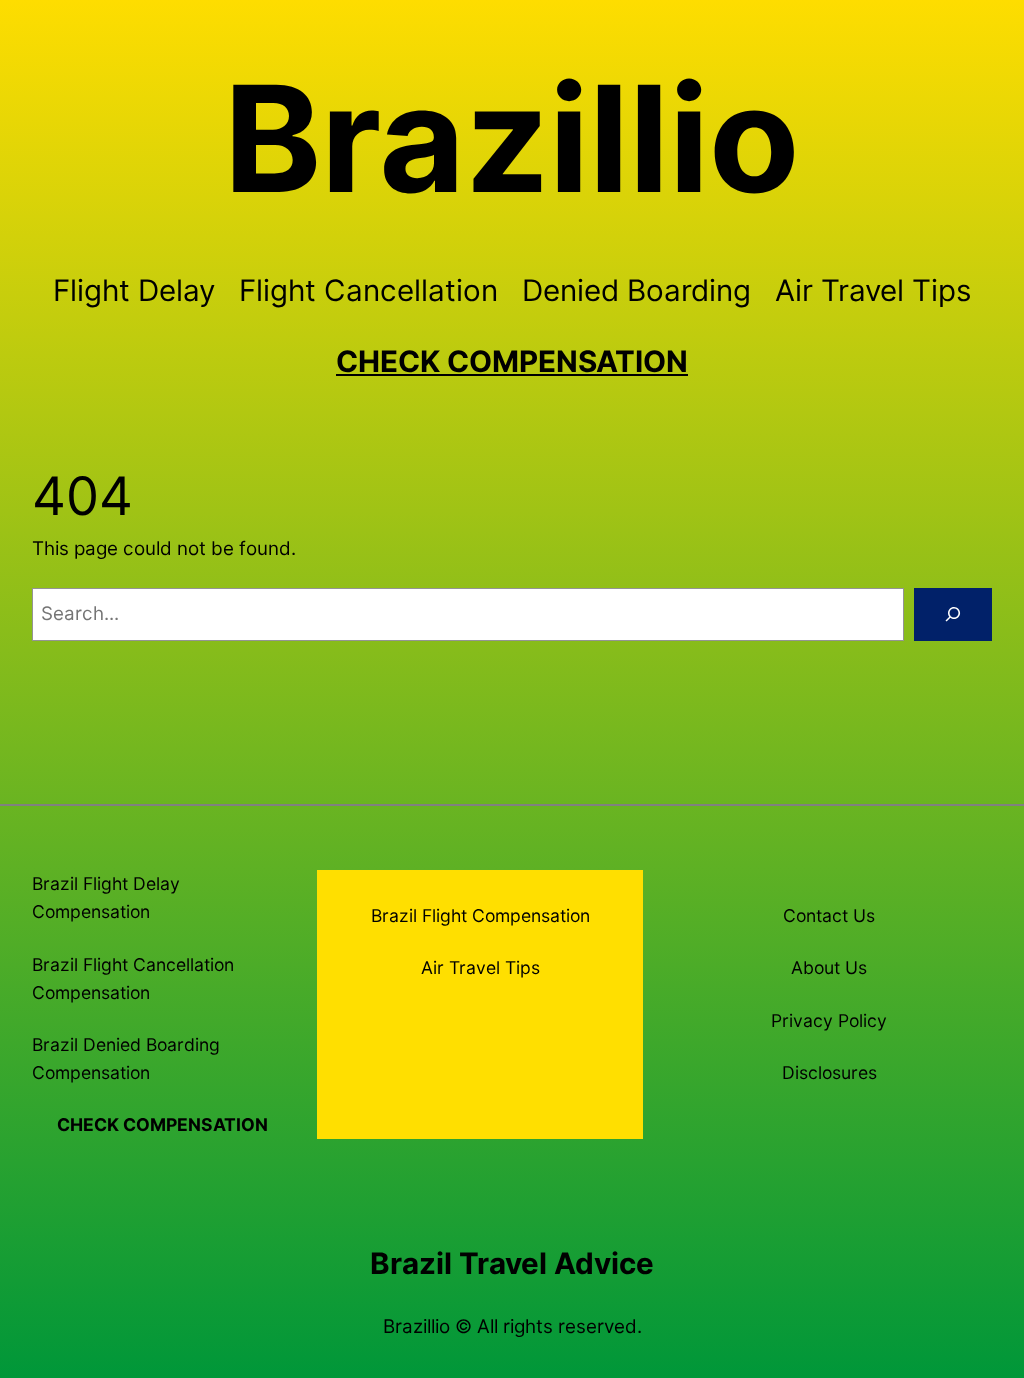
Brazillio (512, 138)
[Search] (953, 614)
